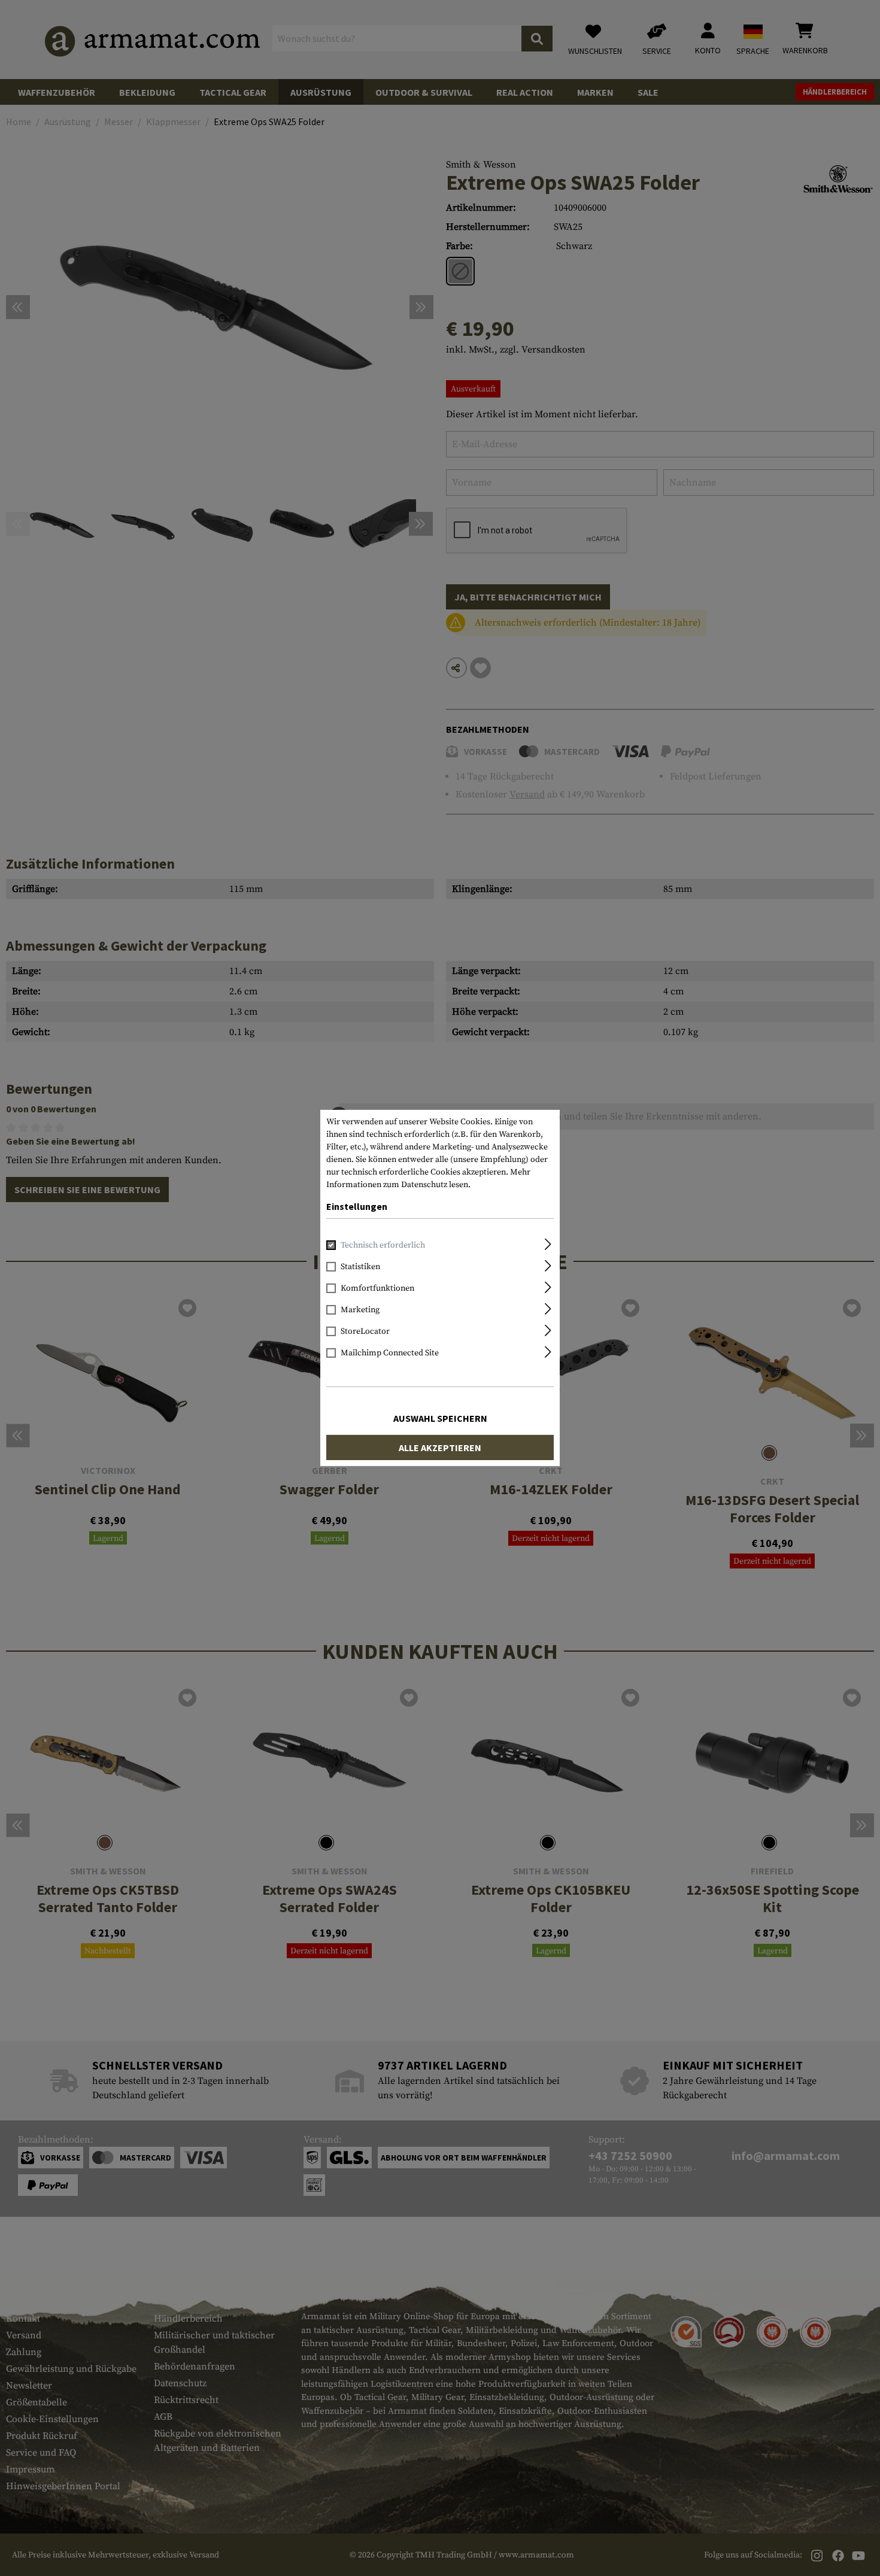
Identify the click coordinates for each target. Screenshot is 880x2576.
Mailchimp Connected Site (390, 1353)
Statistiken (360, 1267)
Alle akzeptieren (440, 1448)
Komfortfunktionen (377, 1288)
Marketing (360, 1310)
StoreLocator (365, 1331)
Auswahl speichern (440, 1418)
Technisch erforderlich (383, 1245)
